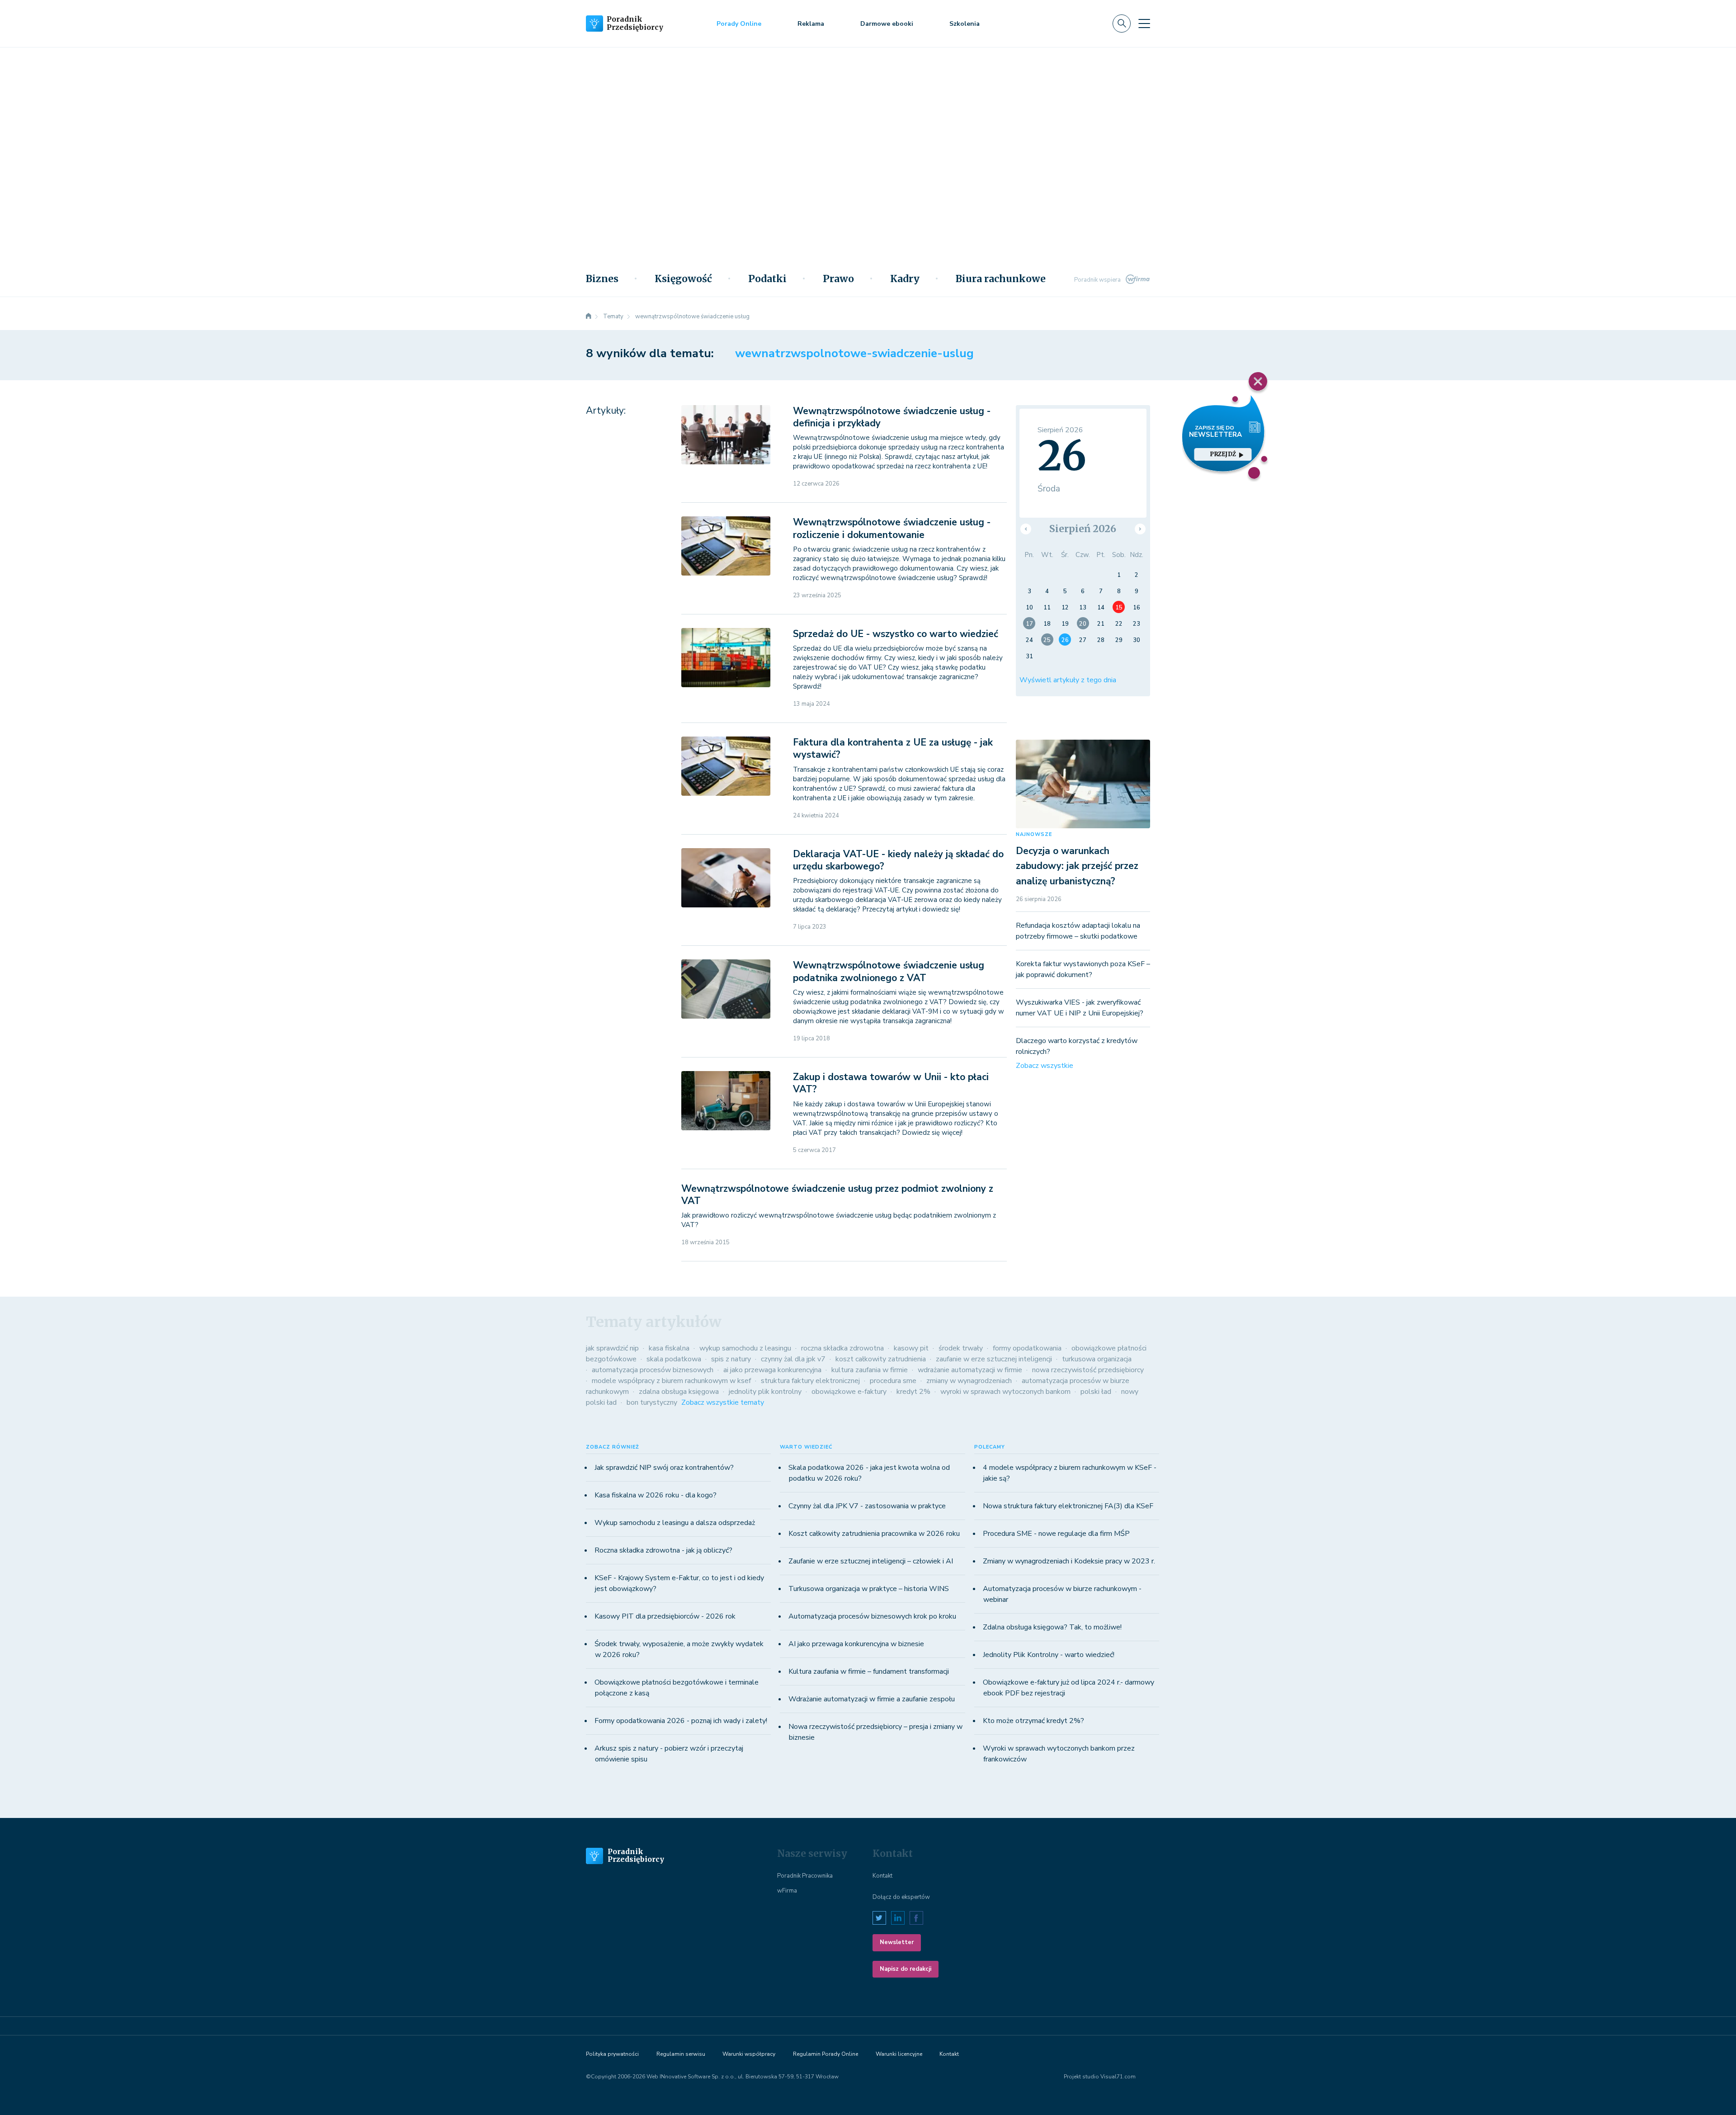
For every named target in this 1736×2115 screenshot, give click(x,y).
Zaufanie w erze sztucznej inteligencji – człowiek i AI (871, 1561)
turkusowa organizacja (1097, 1359)
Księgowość (683, 279)
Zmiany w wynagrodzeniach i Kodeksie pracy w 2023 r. (1069, 1561)
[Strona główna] (589, 316)
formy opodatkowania (1027, 1348)
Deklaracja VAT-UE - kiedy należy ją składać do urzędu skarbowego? (898, 860)
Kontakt (882, 1876)
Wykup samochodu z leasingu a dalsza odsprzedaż (675, 1523)
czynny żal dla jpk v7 (793, 1359)
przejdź (1223, 454)
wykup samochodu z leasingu (745, 1348)
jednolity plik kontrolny (765, 1392)
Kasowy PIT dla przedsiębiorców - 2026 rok (665, 1616)
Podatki (767, 279)
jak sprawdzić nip (612, 1348)
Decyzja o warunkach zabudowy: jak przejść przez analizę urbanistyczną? (1077, 866)
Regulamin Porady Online (826, 2054)
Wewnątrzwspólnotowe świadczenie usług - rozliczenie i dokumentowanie (892, 528)
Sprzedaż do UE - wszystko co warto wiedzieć (896, 634)
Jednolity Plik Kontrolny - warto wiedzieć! (1049, 1655)
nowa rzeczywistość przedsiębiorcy (1088, 1370)
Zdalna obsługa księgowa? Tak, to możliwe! (1052, 1627)
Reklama (811, 24)
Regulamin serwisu (681, 2054)
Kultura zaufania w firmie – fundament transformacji (869, 1671)
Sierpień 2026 (1083, 529)
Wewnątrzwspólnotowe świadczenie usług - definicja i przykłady (892, 417)
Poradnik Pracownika (805, 1876)
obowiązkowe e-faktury (849, 1392)
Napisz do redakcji (906, 1969)
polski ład (1096, 1392)
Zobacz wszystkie (1045, 1066)
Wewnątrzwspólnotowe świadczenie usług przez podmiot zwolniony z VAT (837, 1195)
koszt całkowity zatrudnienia (881, 1359)
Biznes (602, 279)
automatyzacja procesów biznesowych (653, 1370)
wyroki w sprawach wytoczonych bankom (1005, 1392)
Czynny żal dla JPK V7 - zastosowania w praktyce (867, 1506)
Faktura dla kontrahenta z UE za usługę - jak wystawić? (893, 748)
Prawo (838, 279)
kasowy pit (911, 1348)
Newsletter (897, 1942)
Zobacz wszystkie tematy (723, 1402)
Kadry (905, 279)
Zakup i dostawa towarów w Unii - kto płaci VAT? (891, 1083)
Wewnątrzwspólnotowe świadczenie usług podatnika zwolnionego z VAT (889, 971)
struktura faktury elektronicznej (810, 1381)
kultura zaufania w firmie (870, 1370)
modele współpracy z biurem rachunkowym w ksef (671, 1381)
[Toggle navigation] (1144, 24)
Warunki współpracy (749, 2054)
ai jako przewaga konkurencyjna (772, 1370)
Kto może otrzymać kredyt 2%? (1033, 1721)
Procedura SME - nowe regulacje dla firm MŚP (1056, 1534)
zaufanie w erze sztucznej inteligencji (994, 1359)
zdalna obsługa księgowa (679, 1392)
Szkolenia (965, 24)
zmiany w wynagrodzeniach (969, 1381)
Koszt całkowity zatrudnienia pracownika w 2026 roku (874, 1534)
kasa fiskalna (669, 1348)
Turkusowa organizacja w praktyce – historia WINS (869, 1589)
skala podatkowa (674, 1359)
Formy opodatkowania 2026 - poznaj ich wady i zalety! (681, 1721)
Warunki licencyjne (899, 2054)
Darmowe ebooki (887, 24)
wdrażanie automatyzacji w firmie (970, 1370)
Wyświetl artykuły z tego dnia (1068, 680)
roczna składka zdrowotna (842, 1348)
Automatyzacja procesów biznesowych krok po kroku (872, 1616)
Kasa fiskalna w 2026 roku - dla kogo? (656, 1495)
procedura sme (893, 1381)
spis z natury (731, 1359)
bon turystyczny (652, 1402)
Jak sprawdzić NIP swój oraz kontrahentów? (664, 1468)
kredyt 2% (913, 1392)
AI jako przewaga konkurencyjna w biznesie (856, 1644)
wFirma (787, 1891)
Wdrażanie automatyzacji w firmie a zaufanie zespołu (872, 1699)
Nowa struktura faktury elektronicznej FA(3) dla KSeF (1068, 1506)
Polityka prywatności (612, 2054)
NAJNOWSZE (1034, 834)
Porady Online (739, 24)
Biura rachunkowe (1001, 279)
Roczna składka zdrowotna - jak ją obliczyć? (663, 1550)
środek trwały (961, 1348)
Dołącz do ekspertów (901, 1897)
